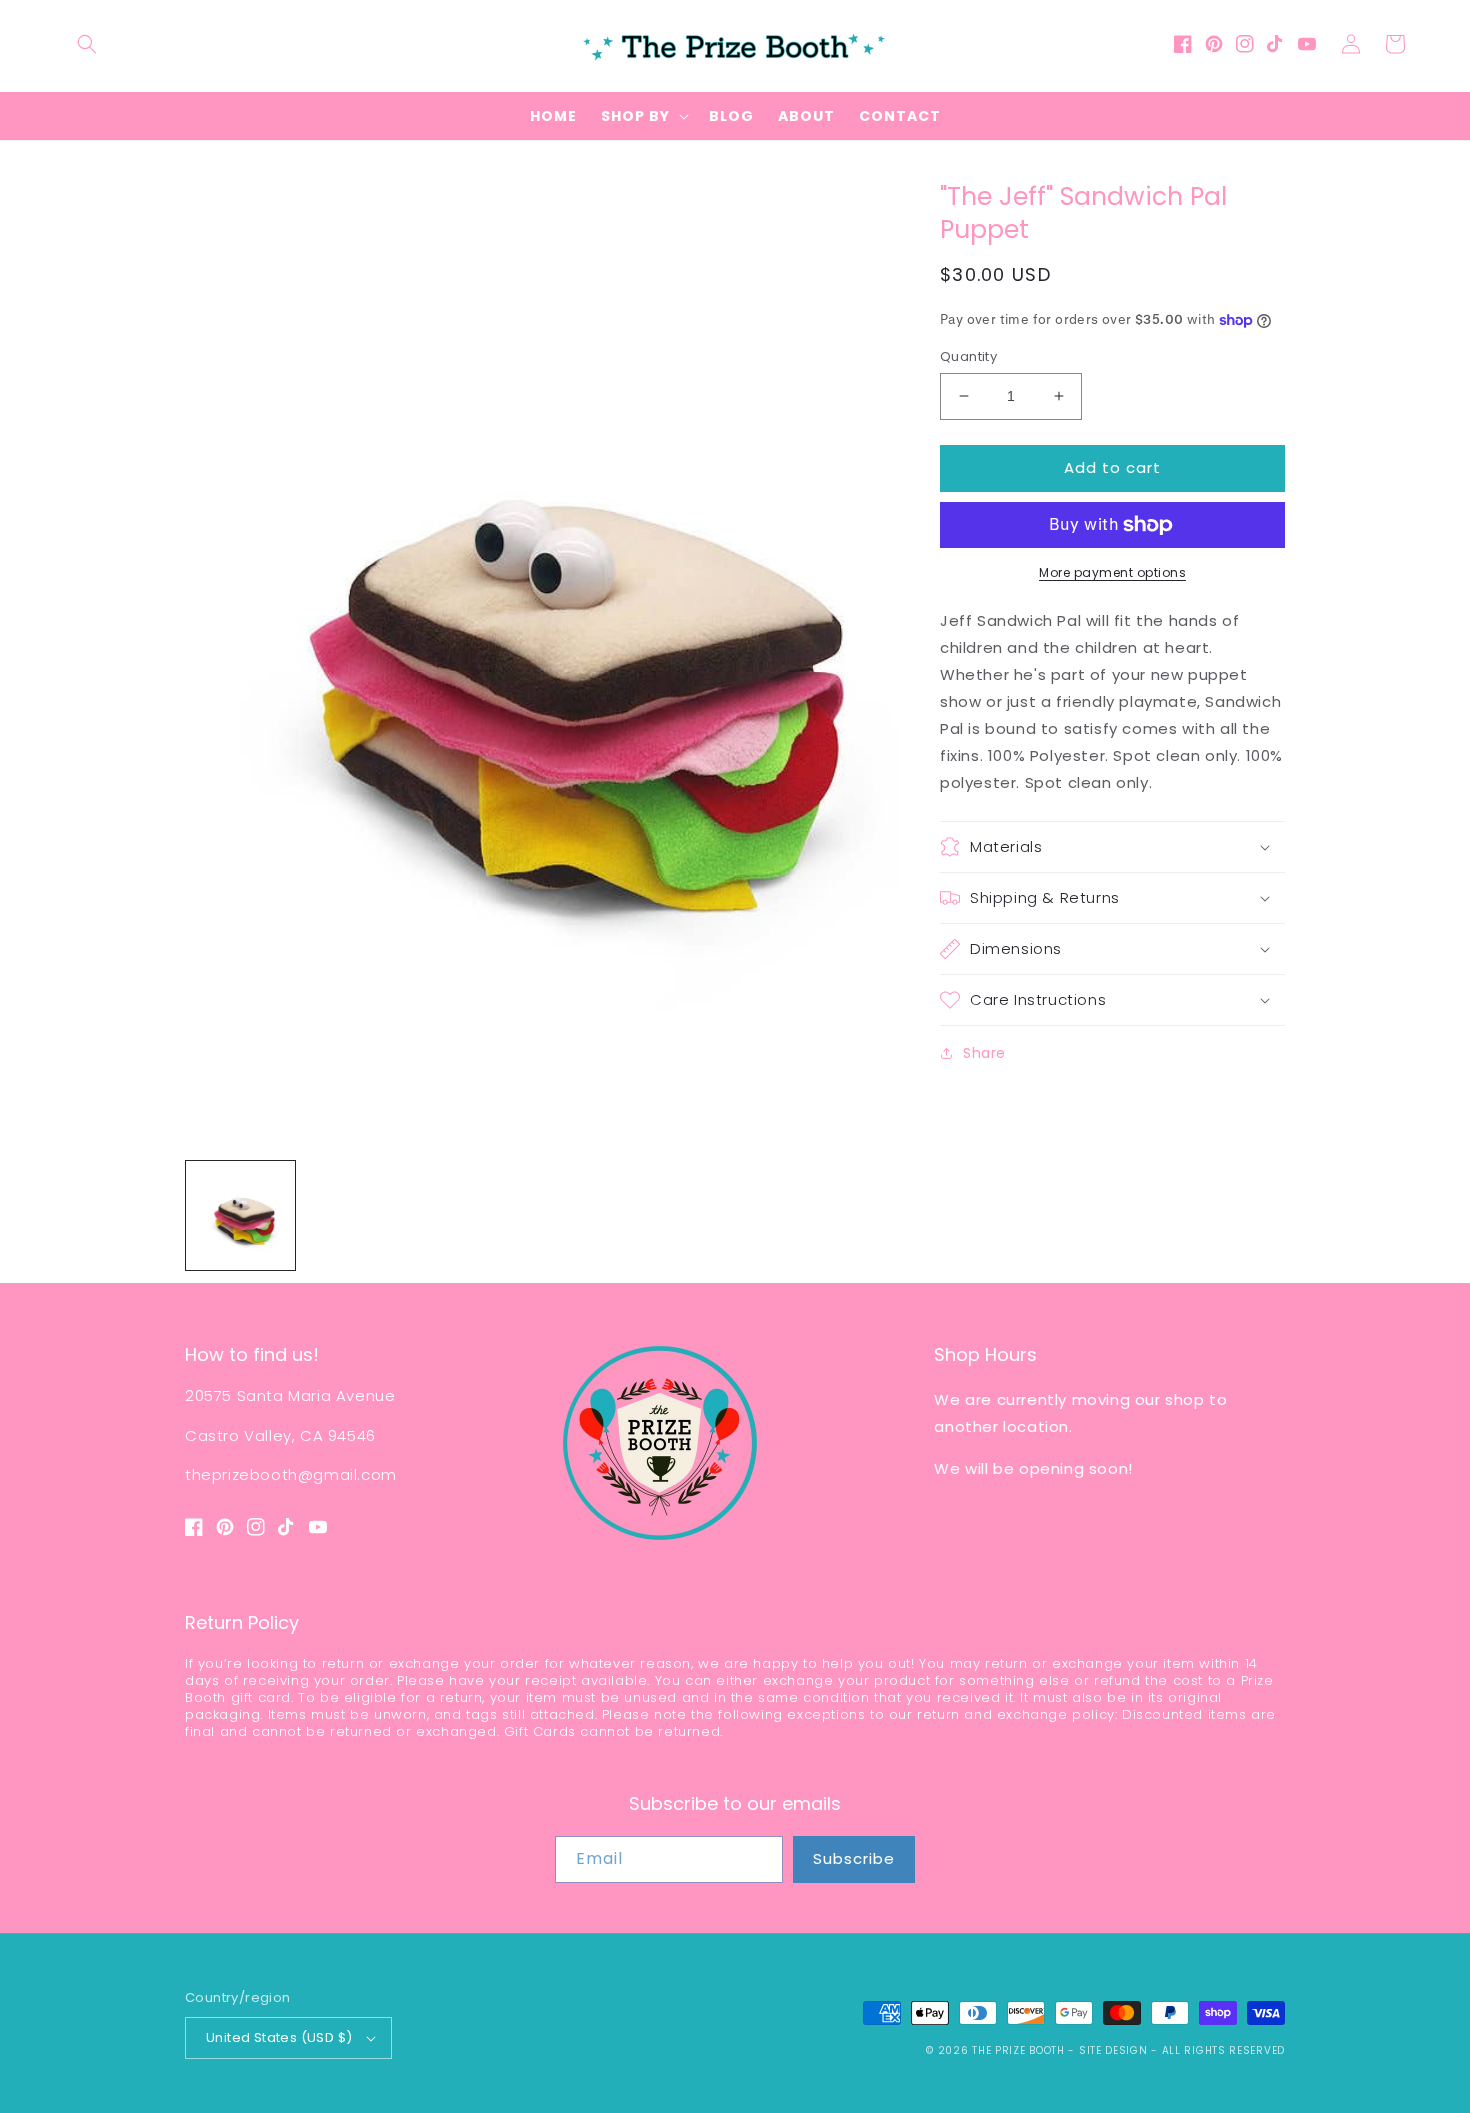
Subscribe (854, 1858)
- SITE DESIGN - (1114, 2050)
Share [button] (984, 1053)
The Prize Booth (1018, 2050)
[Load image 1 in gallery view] (240, 1215)
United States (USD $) (279, 2037)
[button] (87, 44)
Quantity (968, 356)
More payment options (1112, 572)
